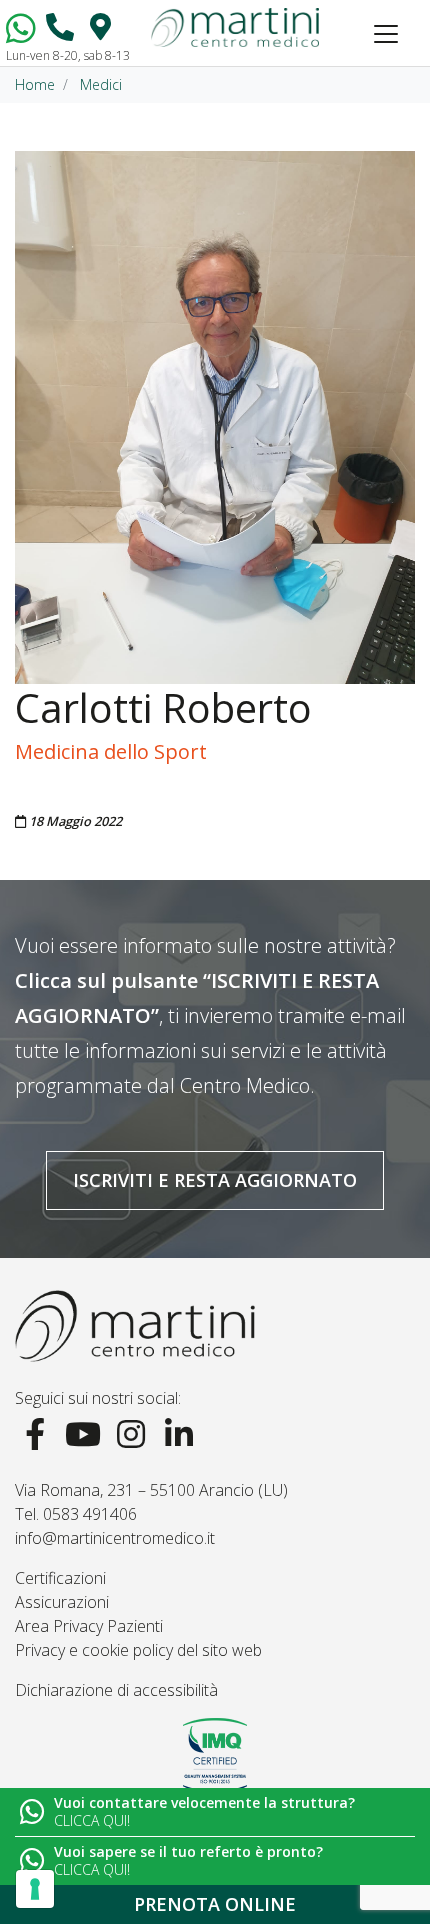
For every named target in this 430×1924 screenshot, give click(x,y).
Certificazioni (60, 1578)
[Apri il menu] (386, 34)
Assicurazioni (62, 1602)
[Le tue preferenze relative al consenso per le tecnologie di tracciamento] (35, 1889)
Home (35, 84)
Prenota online (215, 1904)
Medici (101, 84)
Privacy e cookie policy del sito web (138, 1650)
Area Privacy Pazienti (89, 1626)
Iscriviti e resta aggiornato (215, 1180)
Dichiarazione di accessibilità (116, 1690)
